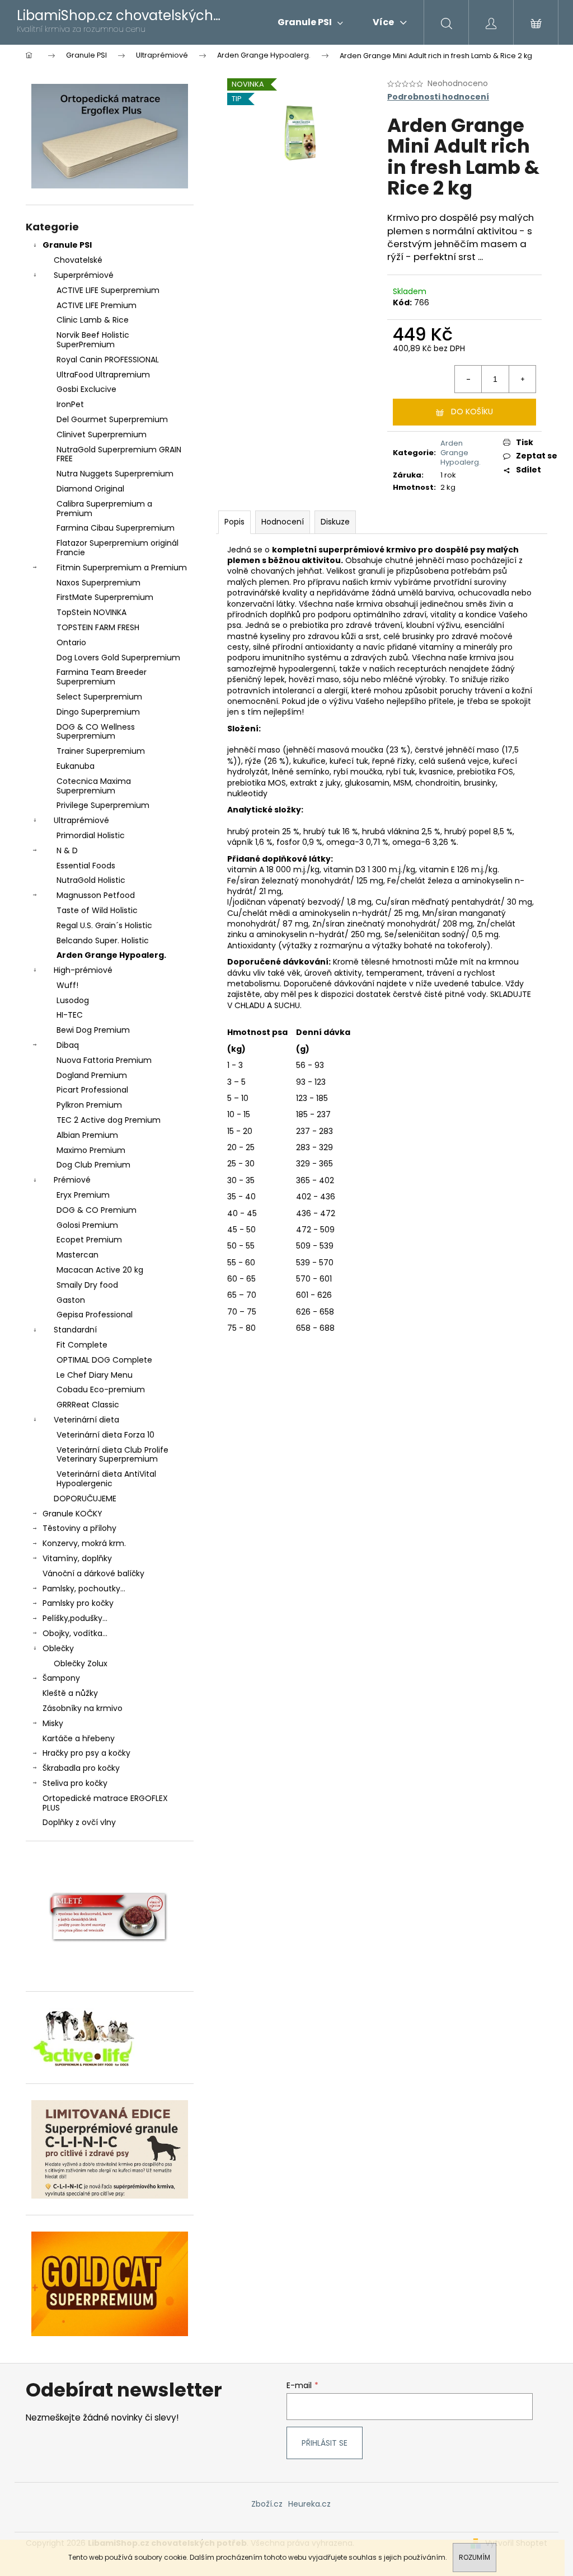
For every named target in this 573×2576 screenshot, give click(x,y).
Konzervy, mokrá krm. (84, 1543)
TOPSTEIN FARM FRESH (98, 627)
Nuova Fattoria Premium (104, 1060)
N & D (67, 850)
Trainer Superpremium (101, 751)
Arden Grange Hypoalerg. (111, 955)
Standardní (75, 1330)
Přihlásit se (325, 2443)
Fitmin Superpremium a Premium (122, 568)
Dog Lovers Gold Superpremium (118, 658)
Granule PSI (67, 245)
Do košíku (472, 412)
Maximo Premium (91, 1150)
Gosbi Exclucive (86, 389)
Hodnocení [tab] (283, 522)
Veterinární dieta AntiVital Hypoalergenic (106, 1479)
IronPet (70, 404)
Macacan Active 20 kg (100, 1270)
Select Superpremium (99, 697)
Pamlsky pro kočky (78, 1603)
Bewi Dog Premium (93, 1030)
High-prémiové (83, 970)
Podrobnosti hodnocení (438, 97)
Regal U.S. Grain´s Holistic (104, 925)
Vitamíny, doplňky (77, 1558)
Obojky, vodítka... (75, 1633)
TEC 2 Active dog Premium (109, 1120)
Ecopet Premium (89, 1240)
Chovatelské (78, 260)
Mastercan (78, 1255)
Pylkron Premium (89, 1105)
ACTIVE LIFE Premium (97, 305)
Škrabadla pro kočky (81, 1768)
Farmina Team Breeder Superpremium (102, 677)
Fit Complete (82, 1345)
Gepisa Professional (95, 1315)
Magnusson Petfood (96, 895)
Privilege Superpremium (103, 805)
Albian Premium (87, 1135)
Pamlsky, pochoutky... (84, 1589)
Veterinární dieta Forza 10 (105, 1435)
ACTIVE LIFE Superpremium (108, 290)
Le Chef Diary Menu (95, 1375)
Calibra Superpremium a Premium (104, 509)
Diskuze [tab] (335, 522)
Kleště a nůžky (70, 1693)
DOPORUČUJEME (85, 1499)
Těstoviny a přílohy (79, 1528)
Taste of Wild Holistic (97, 910)
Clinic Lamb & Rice (93, 320)
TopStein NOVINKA (91, 612)
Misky (53, 1723)
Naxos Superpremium (98, 583)
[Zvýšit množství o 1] (522, 379)
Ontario (71, 642)
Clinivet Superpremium (102, 434)
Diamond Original (90, 489)
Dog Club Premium (93, 1165)
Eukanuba (76, 766)
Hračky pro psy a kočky (86, 1753)
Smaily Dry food (87, 1285)
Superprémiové (84, 275)
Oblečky (58, 1648)
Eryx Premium (83, 1195)
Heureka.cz (309, 2504)
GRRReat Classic (88, 1405)
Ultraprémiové (81, 820)
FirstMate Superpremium (105, 597)
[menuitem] (310, 22)
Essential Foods (86, 866)
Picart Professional (92, 1090)
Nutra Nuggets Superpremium (115, 474)
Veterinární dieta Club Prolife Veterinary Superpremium (112, 1455)
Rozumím (475, 2557)
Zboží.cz (267, 2504)
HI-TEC (70, 1015)
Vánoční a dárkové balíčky (93, 1573)
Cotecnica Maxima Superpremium (94, 786)
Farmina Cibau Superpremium (116, 528)
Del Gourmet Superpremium (112, 419)
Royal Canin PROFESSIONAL (108, 360)
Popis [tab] (234, 522)
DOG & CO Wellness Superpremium (96, 732)
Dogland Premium (92, 1075)
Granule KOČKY (72, 1514)
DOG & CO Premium (97, 1210)
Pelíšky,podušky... (75, 1618)
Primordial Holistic (91, 835)
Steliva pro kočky (75, 1783)
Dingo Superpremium (98, 712)
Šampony (61, 1678)
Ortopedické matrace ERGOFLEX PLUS (105, 1803)
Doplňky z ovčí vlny (79, 1822)
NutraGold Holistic (91, 880)
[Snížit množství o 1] (468, 379)
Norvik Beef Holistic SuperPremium (93, 340)
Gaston (71, 1300)
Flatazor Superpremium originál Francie (118, 548)
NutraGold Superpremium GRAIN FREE (119, 454)
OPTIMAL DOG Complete (104, 1360)
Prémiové (72, 1180)
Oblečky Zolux (81, 1663)
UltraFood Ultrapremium (103, 375)
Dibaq (68, 1045)
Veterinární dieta (86, 1420)
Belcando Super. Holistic (103, 940)
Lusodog (73, 1000)
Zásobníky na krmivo (83, 1708)
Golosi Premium (87, 1225)
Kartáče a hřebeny (79, 1738)
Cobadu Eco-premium (101, 1389)
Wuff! (67, 985)
